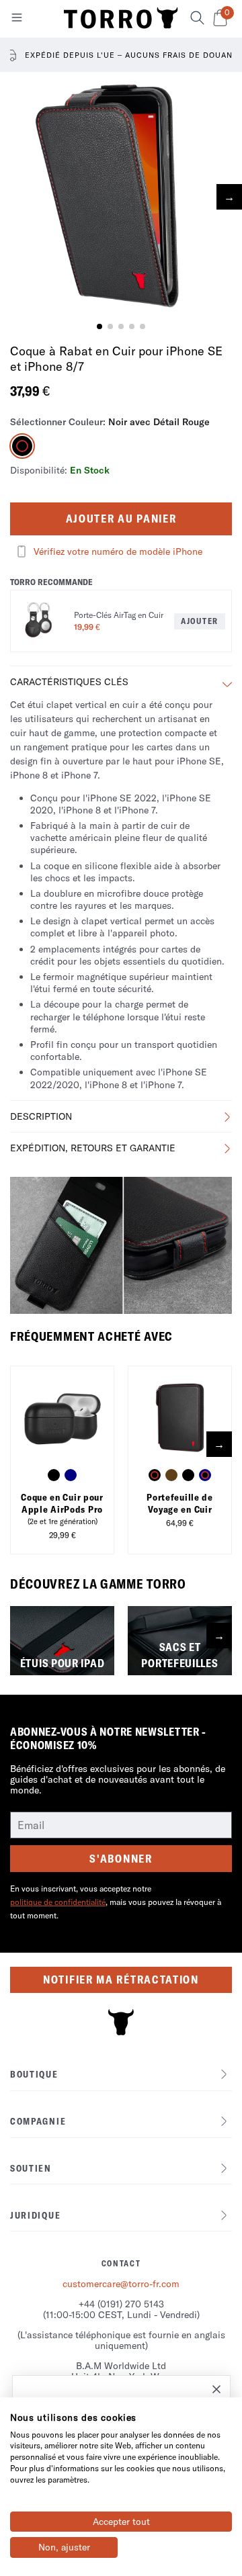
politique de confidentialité (58, 1902)
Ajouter (200, 621)
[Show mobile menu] (17, 20)
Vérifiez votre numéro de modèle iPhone (118, 551)
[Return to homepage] (121, 19)
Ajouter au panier (121, 519)
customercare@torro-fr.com (121, 2284)
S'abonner (121, 1859)
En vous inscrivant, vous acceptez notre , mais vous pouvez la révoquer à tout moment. (116, 1902)
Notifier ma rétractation (121, 1980)
